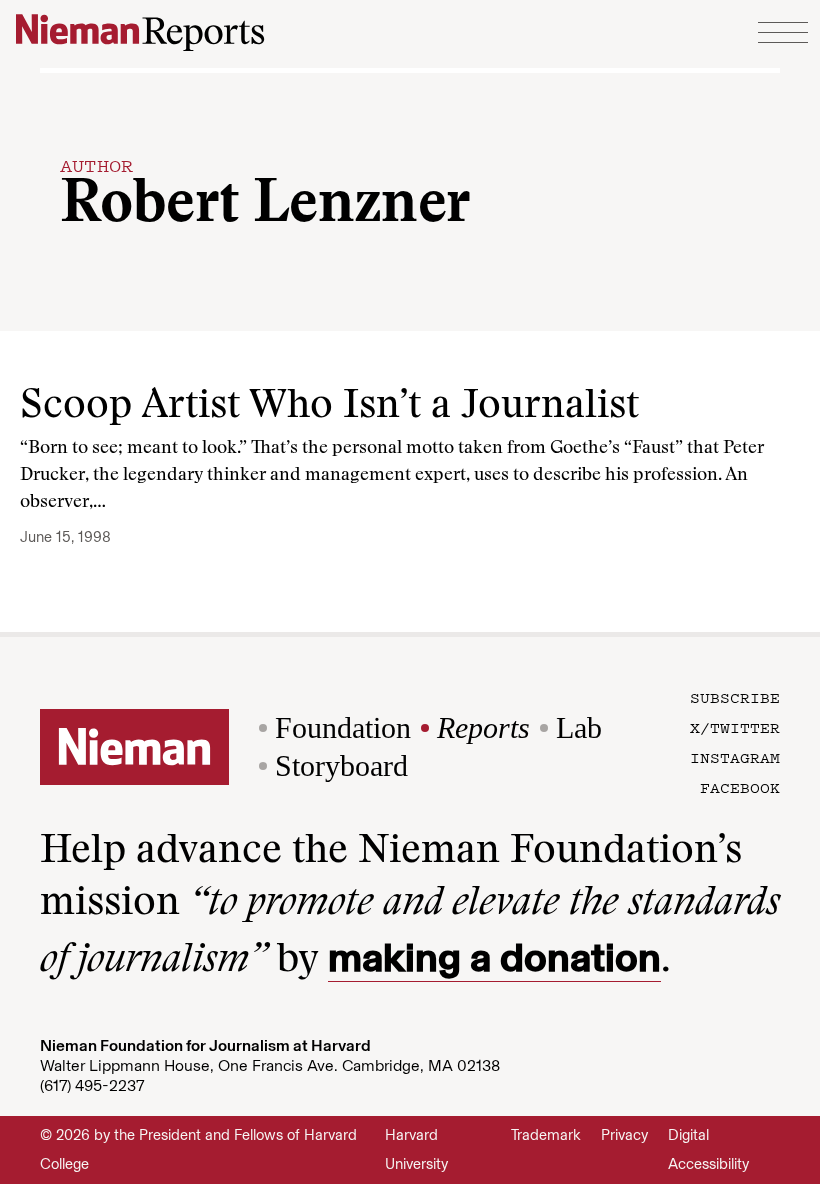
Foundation (343, 727)
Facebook (740, 787)
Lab (579, 727)
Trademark (546, 1135)
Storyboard (341, 765)
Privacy (624, 1135)
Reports (483, 727)
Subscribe (735, 697)
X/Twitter (735, 727)
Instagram (735, 757)
